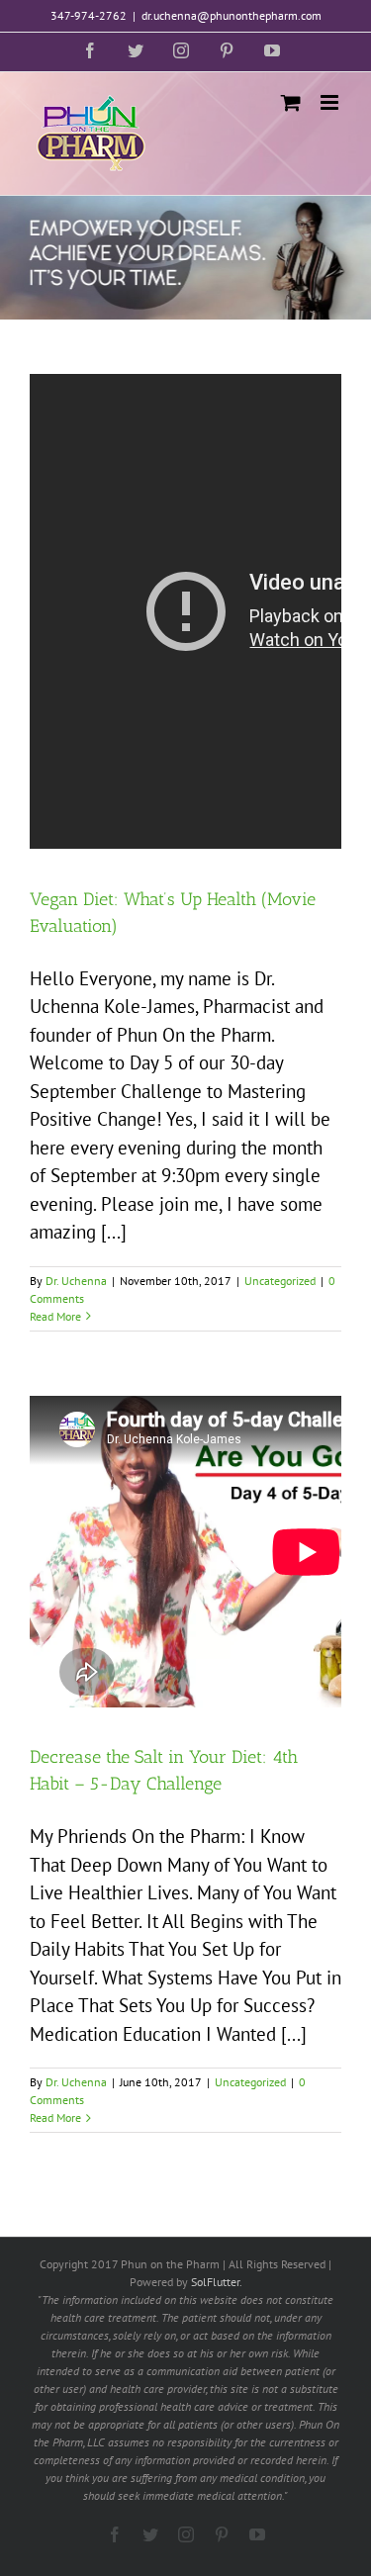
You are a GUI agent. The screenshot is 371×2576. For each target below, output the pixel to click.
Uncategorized (280, 1281)
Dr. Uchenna (76, 1281)
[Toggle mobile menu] (331, 102)
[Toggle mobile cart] (291, 102)
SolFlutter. (217, 2282)
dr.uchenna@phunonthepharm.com (232, 15)
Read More (55, 1316)
